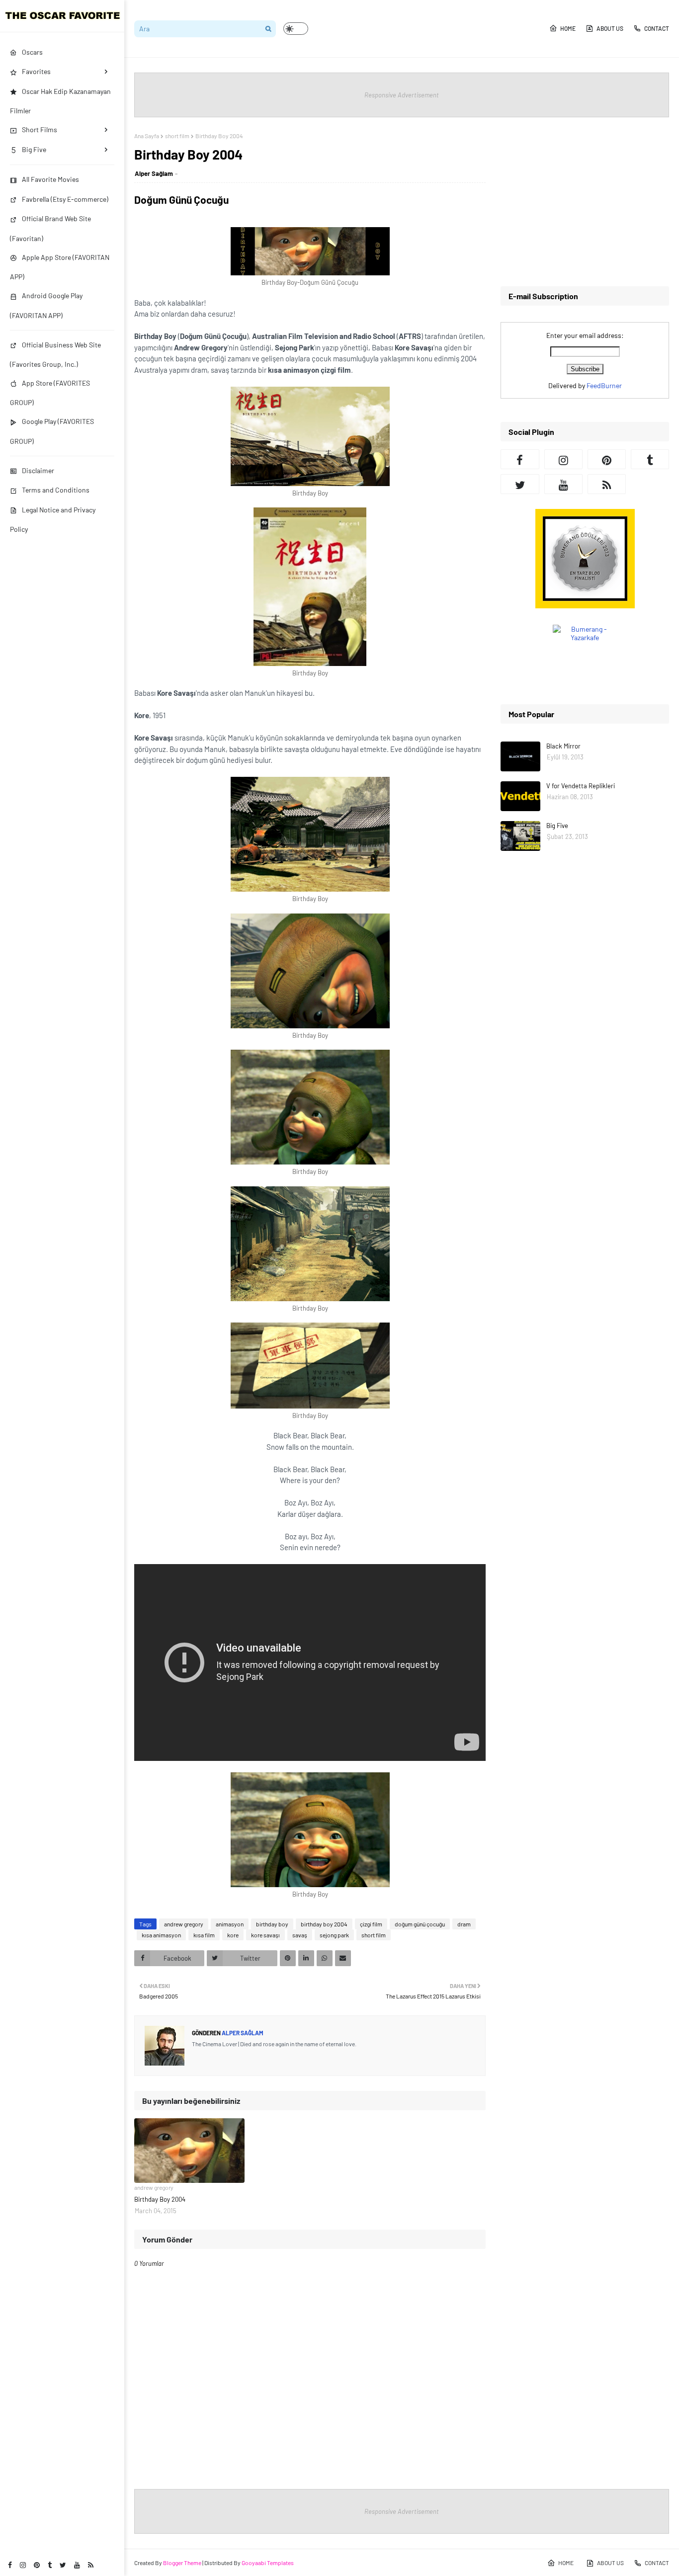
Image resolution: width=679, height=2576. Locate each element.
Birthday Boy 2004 (160, 2199)
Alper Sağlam (154, 173)
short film (177, 136)
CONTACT (657, 28)
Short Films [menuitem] (40, 129)
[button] (296, 29)
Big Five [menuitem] (34, 149)
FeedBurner (604, 385)
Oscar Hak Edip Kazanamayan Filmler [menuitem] (60, 101)
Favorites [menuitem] (36, 71)
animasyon (230, 1924)
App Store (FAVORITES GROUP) (50, 393)
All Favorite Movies (50, 179)
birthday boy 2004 (324, 1924)
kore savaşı (265, 1935)
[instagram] (23, 2565)
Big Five (557, 826)
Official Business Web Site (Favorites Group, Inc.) (55, 354)
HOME (568, 28)
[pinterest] (37, 2565)
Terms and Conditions (56, 490)
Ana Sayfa (147, 136)
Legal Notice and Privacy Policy (53, 519)
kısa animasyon (161, 1935)
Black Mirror (563, 746)
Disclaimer (38, 470)
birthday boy (272, 1924)
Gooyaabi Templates (268, 2563)
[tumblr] (50, 2565)
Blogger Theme (182, 2563)
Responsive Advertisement (402, 95)
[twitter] (63, 2565)
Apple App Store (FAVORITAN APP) (60, 267)
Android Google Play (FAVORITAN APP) (46, 305)
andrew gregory (184, 1924)
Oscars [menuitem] (32, 52)
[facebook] (10, 2565)
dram (464, 1924)
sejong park (334, 1935)
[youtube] (77, 2565)
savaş (300, 1935)
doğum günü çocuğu (420, 1924)
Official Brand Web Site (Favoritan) (50, 228)
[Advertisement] (585, 202)
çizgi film (371, 1924)
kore (233, 1935)
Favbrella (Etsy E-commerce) (65, 199)
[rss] (91, 2565)
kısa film (204, 1935)
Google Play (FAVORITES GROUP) (52, 431)
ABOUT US (610, 28)
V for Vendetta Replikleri (581, 786)
